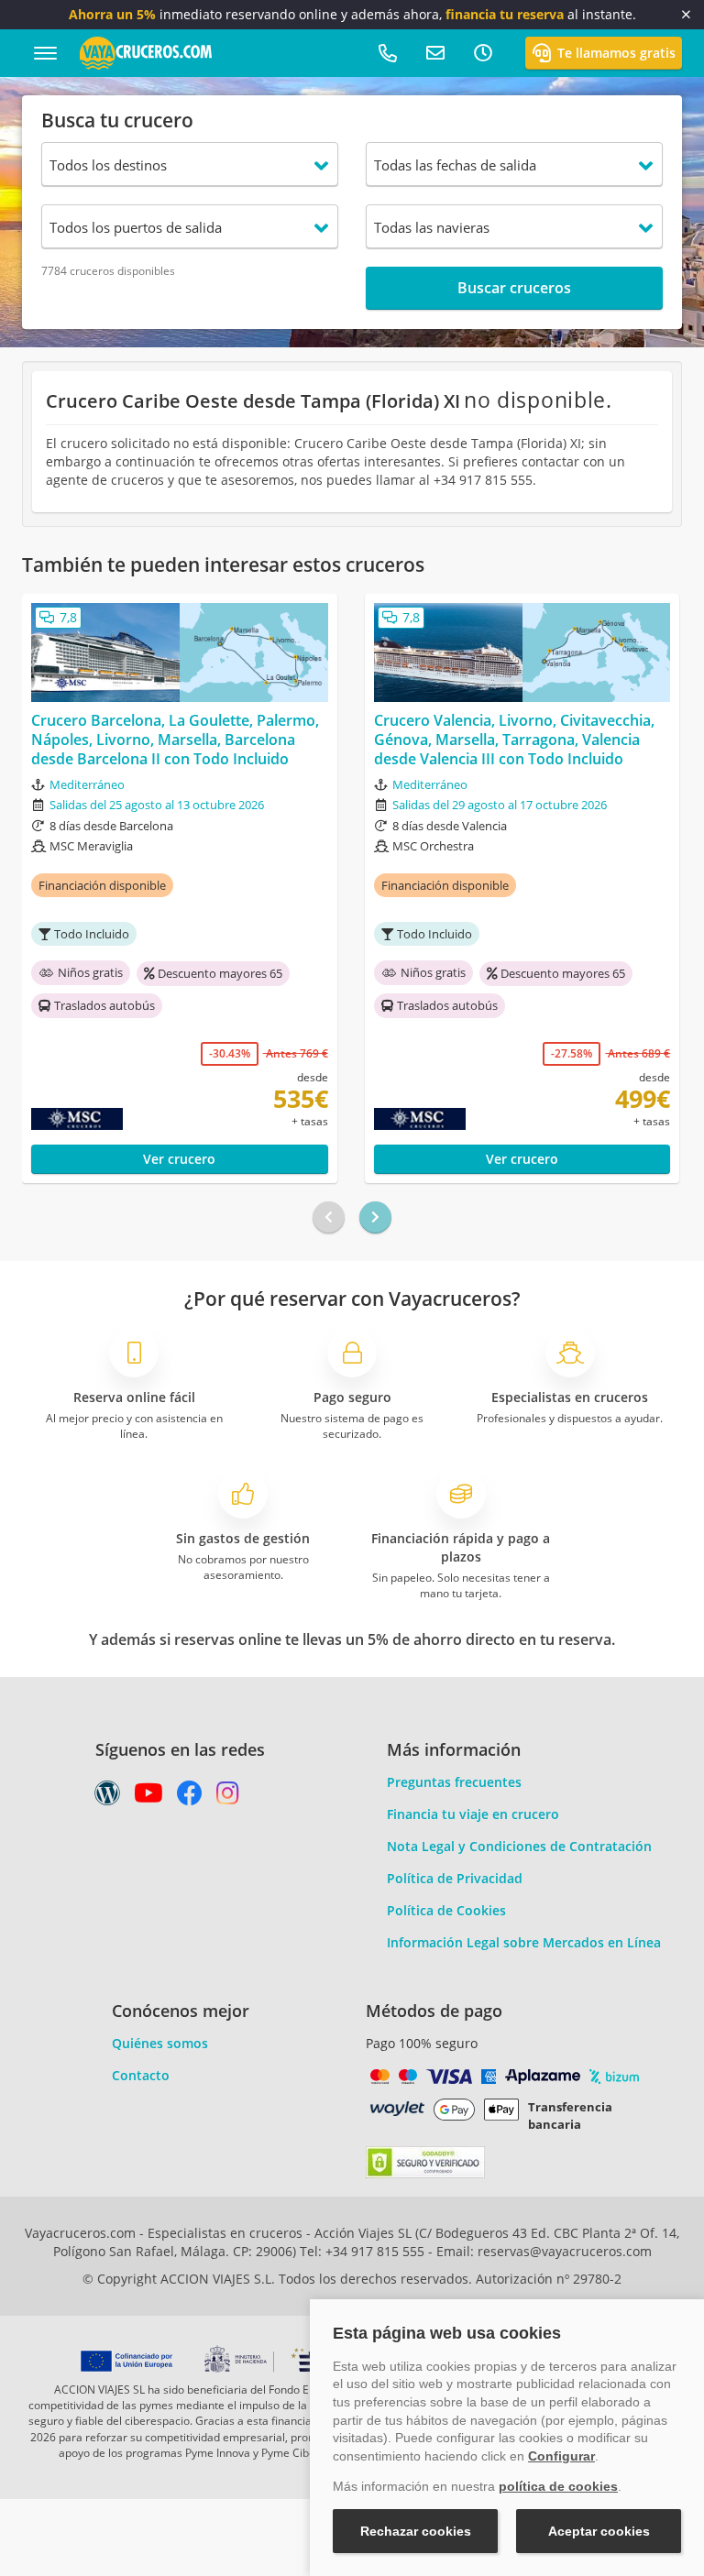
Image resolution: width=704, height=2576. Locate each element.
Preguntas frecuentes (454, 1782)
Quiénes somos (160, 2043)
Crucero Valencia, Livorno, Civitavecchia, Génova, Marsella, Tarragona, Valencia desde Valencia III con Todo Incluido (514, 740)
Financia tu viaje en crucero (473, 1814)
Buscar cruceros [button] (514, 288)
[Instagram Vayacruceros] (228, 1798)
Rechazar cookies (416, 2531)
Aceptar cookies (599, 2531)
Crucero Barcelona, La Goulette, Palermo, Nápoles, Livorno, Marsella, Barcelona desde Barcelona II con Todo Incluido (175, 740)
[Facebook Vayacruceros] (190, 1798)
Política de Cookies (446, 1910)
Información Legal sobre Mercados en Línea (524, 1942)
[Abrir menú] (45, 53)
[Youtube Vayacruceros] (148, 1798)
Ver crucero (179, 1159)
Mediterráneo (87, 784)
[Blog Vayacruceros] (107, 1798)
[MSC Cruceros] (109, 1119)
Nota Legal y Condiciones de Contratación (519, 1846)
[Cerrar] (686, 15)
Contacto (141, 2075)
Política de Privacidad (455, 1878)
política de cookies (558, 2486)
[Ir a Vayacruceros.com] (146, 52)
